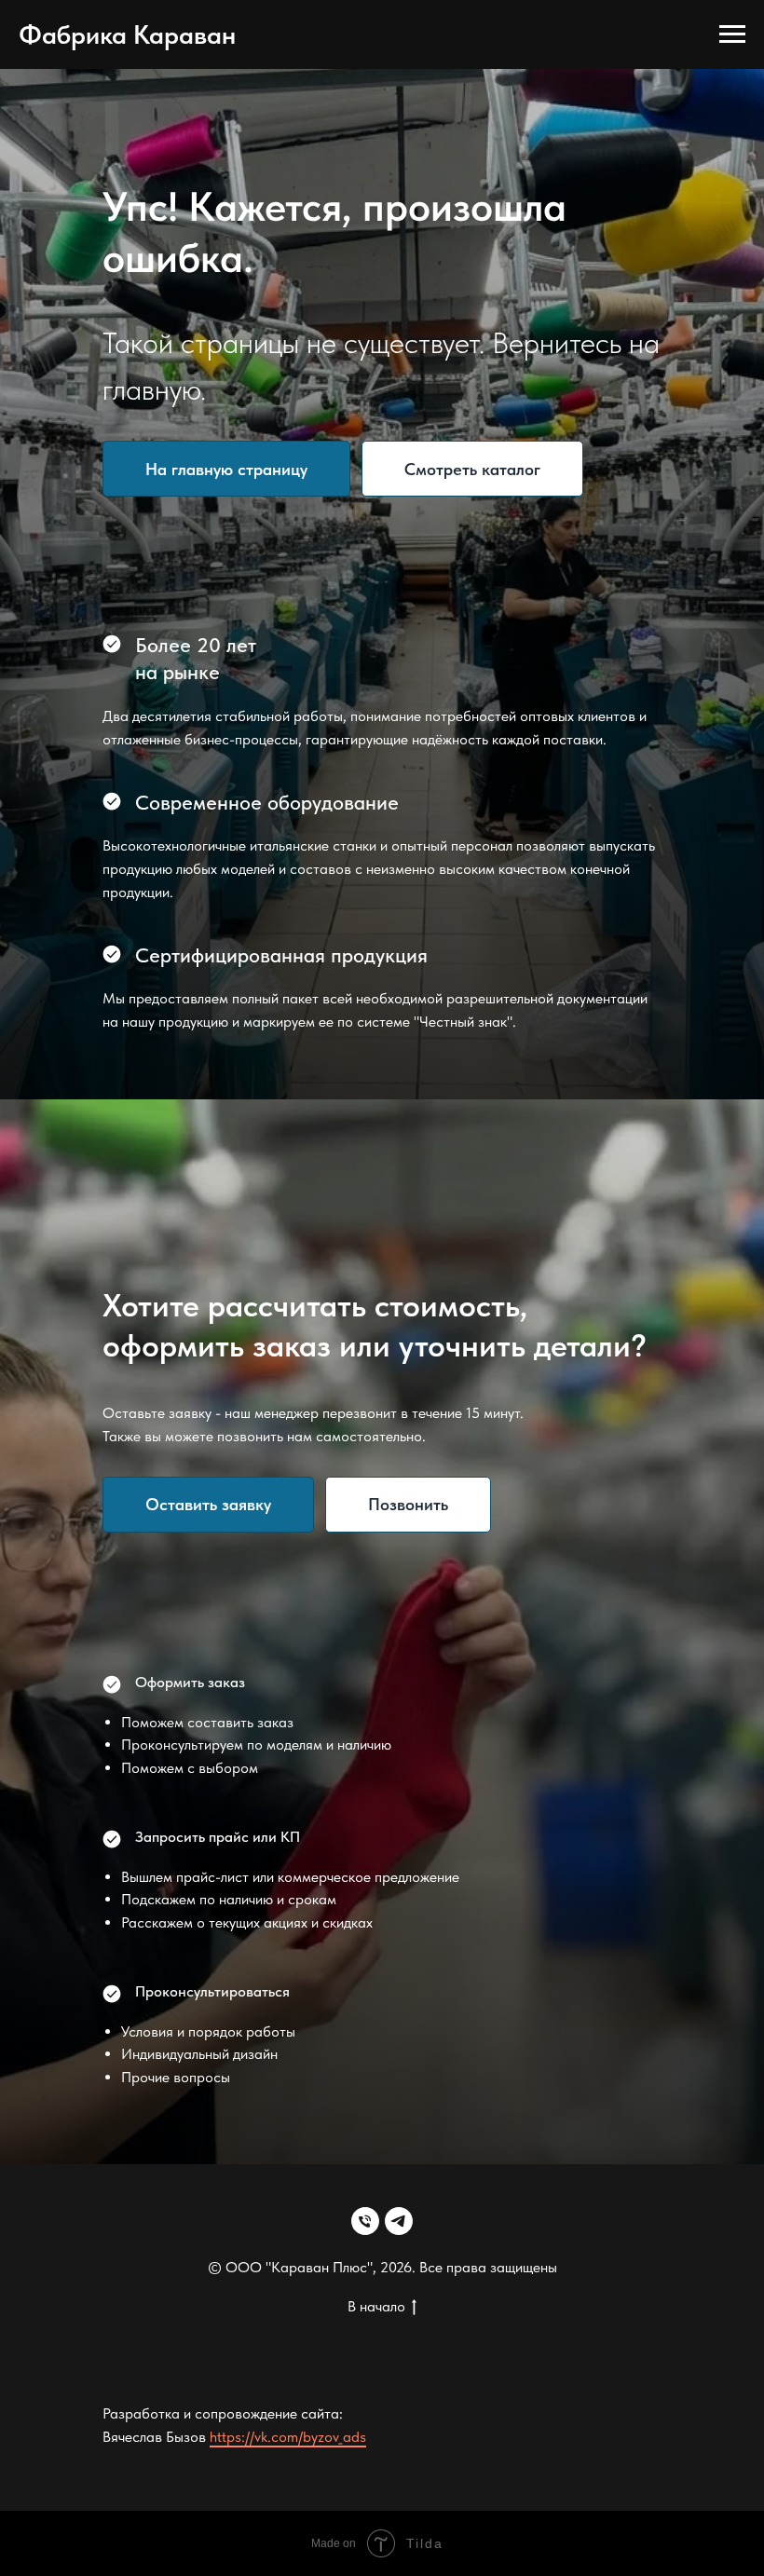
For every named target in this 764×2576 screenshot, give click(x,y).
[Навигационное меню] (732, 34)
